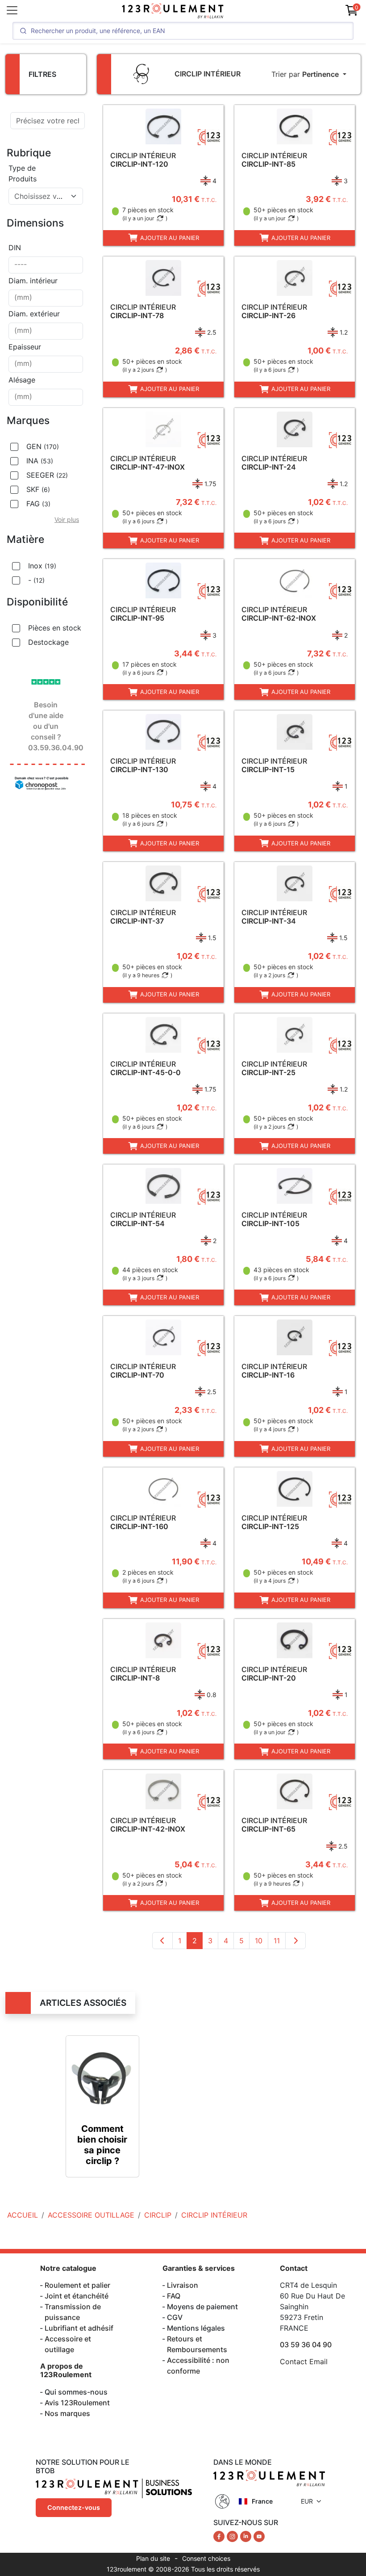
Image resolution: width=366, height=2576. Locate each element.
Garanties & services (199, 2268)
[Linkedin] (247, 2536)
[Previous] (162, 1941)
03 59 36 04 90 (306, 2345)
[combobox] (46, 196)
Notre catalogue (68, 2268)
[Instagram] (233, 2536)
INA (40, 461)
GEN (43, 446)
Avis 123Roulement (77, 2403)
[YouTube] (259, 2536)
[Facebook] (220, 2536)
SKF (38, 489)
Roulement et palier (77, 2285)
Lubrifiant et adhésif (79, 2328)
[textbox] (40, 196)
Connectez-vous (74, 2507)
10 (259, 1941)
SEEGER (47, 475)
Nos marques (67, 2413)
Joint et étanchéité (77, 2296)
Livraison (183, 2285)
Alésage (22, 380)
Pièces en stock (55, 628)
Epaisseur (25, 347)
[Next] (295, 1941)
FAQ (174, 2296)
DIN (15, 248)
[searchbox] (46, 265)
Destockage (48, 642)
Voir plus (67, 519)
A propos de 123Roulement (66, 2370)
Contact (294, 2268)
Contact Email (304, 2362)
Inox (42, 566)
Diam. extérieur (34, 314)
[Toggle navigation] (12, 10)
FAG (38, 504)
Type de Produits (23, 173)
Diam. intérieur (33, 281)
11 (277, 1941)
